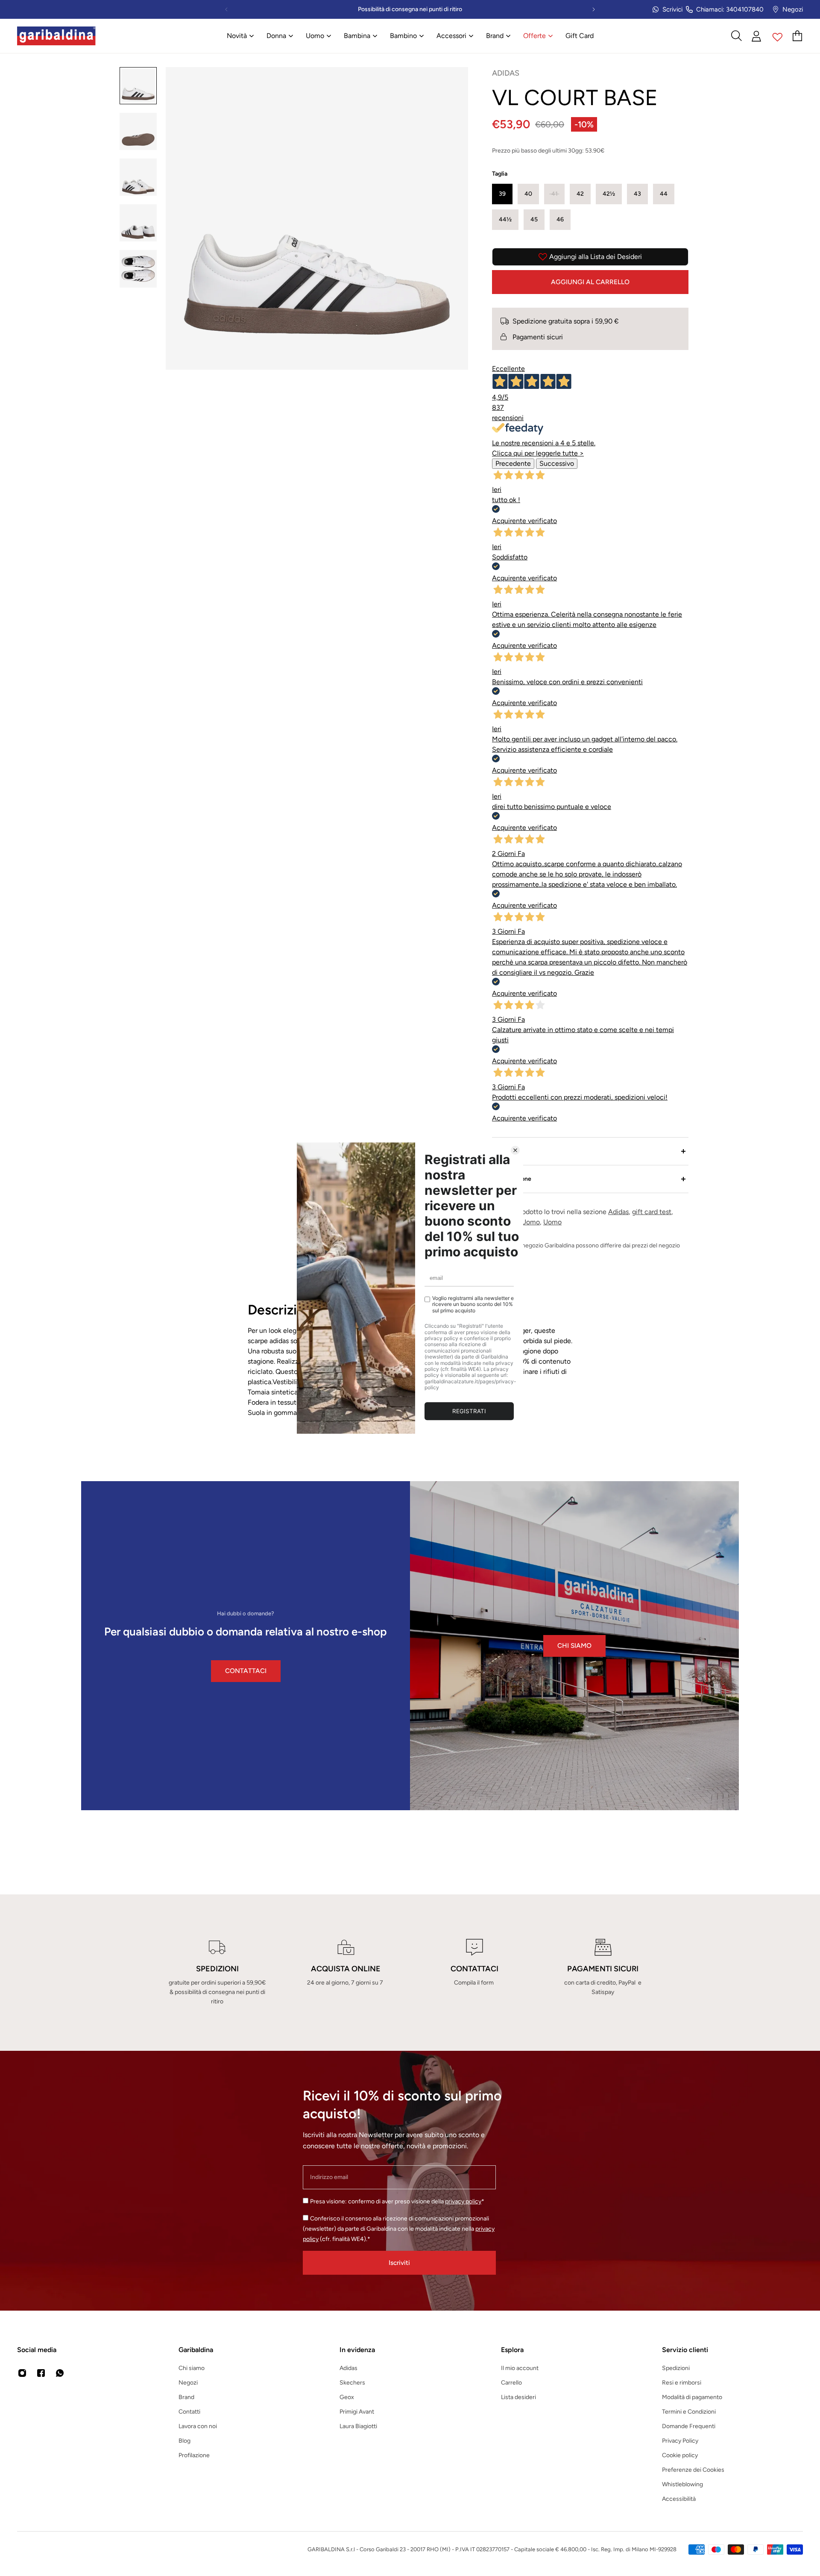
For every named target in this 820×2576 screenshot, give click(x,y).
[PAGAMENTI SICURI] (603, 1973)
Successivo (557, 463)
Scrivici (672, 9)
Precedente (513, 463)
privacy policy (463, 2201)
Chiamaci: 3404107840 (730, 9)
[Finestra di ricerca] (736, 36)
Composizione (512, 1179)
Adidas (618, 1212)
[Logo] (56, 36)
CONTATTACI (246, 1671)
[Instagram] (22, 2373)
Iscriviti (399, 2263)
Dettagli (503, 1151)
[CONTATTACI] (474, 1973)
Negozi (793, 9)
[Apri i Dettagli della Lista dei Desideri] (778, 36)
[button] (502, 194)
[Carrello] (798, 36)
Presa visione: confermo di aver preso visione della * (397, 2201)
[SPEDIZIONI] (217, 1973)
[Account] (757, 36)
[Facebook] (41, 2373)
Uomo (552, 1222)
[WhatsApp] (60, 2373)
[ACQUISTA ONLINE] (346, 1973)
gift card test (652, 1212)
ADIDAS (506, 73)
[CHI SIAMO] (574, 1646)
